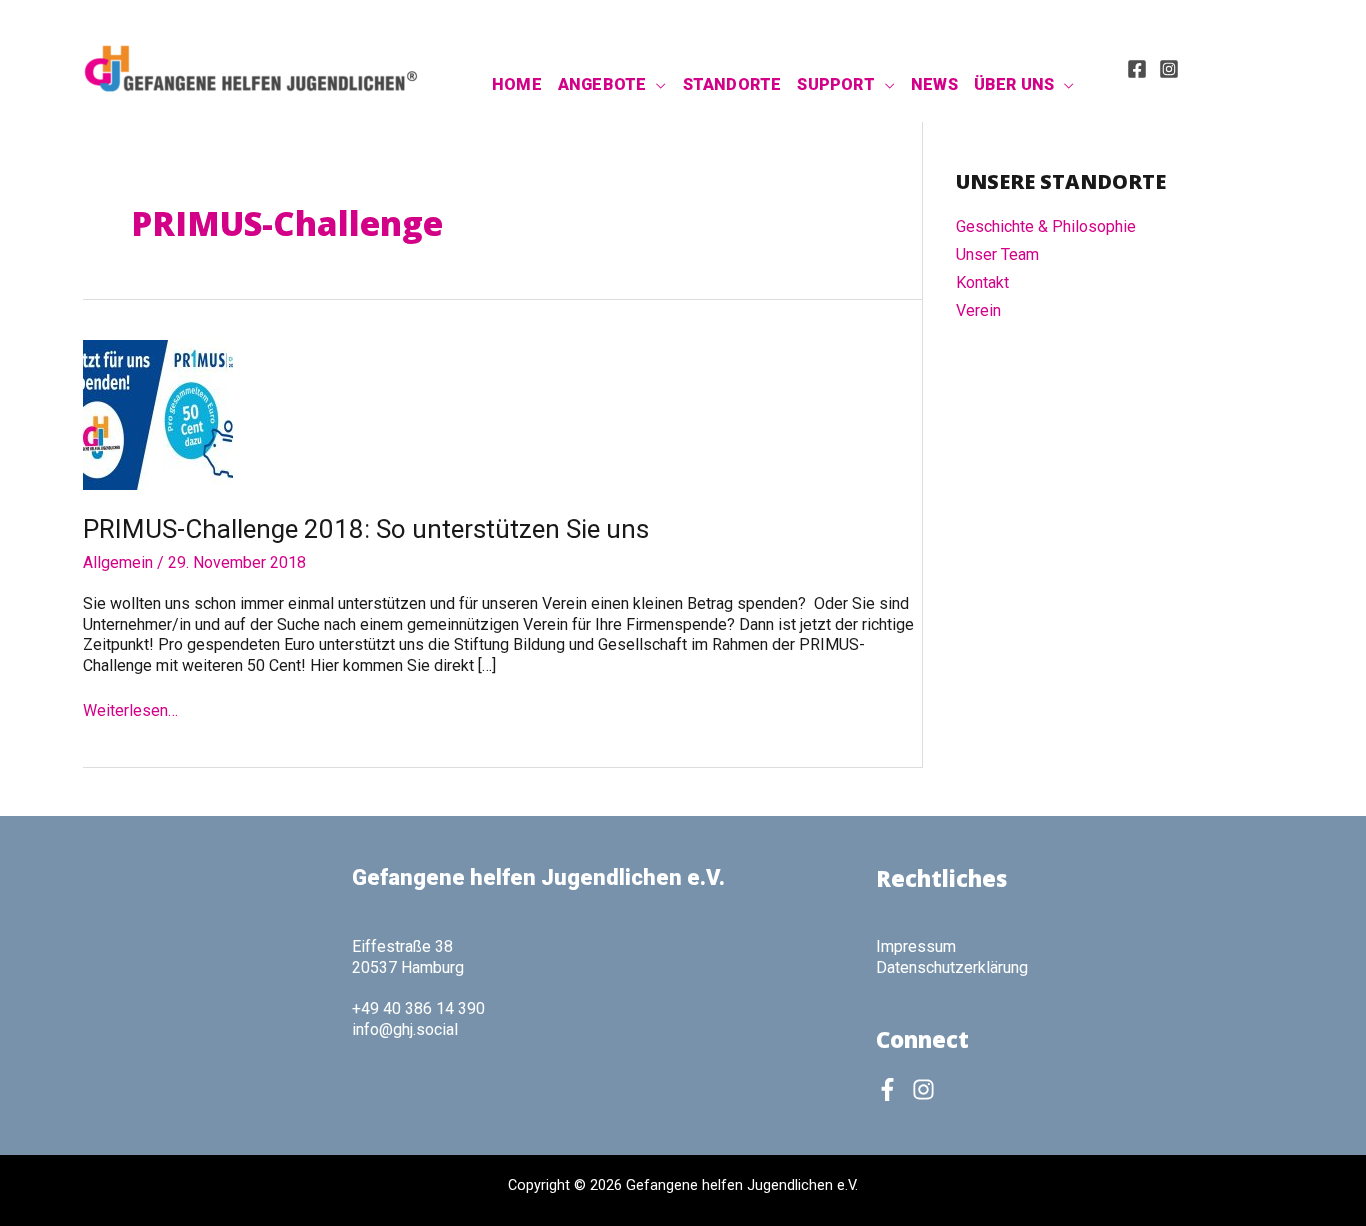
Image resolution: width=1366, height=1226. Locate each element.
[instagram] (927, 1089)
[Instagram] (1169, 69)
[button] (656, 85)
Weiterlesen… (130, 711)
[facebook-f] (892, 1089)
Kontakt (982, 282)
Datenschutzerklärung (952, 967)
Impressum (916, 946)
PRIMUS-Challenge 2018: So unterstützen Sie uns (366, 529)
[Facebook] (1137, 69)
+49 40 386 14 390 (418, 1008)
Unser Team (997, 254)
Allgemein (118, 562)
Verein (978, 310)
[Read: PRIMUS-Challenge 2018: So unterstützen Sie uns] (158, 413)
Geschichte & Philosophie (1046, 226)
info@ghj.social (405, 1029)
